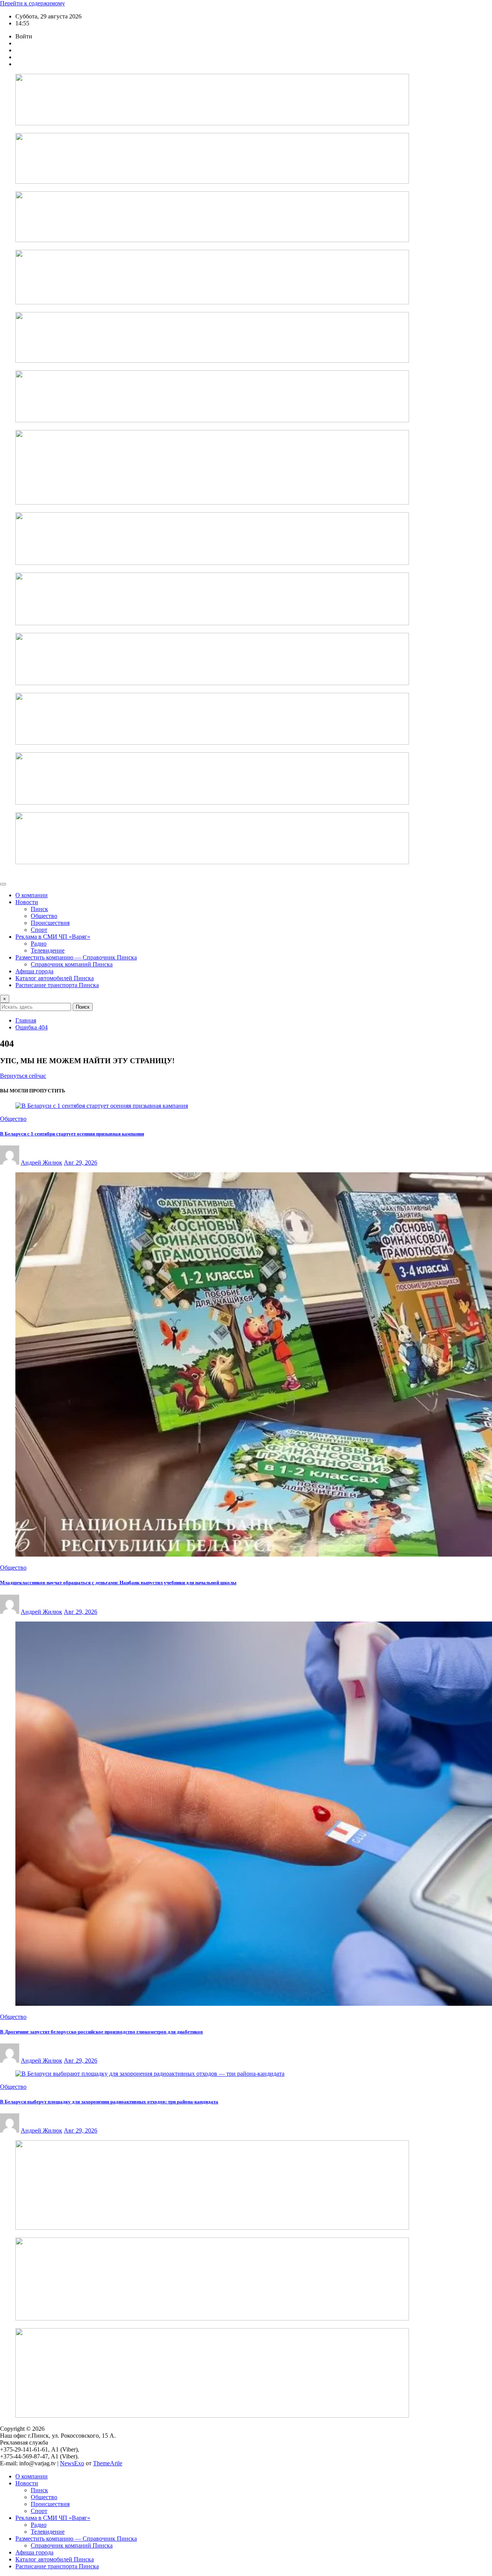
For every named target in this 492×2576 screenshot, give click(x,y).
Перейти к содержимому (32, 3)
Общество (44, 916)
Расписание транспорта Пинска (57, 985)
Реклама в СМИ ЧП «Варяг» (53, 937)
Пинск (39, 909)
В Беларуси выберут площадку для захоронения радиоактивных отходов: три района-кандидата (109, 2102)
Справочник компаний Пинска (72, 964)
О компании (32, 895)
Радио (39, 944)
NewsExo (72, 2463)
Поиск (83, 1007)
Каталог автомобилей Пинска (55, 978)
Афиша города (34, 971)
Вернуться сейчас (23, 1076)
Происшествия (50, 923)
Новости (27, 902)
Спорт (39, 930)
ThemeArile (108, 2463)
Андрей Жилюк (42, 1163)
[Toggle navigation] (3, 884)
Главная (26, 1020)
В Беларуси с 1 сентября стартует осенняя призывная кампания (72, 1134)
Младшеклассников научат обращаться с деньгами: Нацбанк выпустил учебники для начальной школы (118, 1583)
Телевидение (48, 950)
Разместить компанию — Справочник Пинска (76, 957)
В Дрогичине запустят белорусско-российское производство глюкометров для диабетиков (101, 2032)
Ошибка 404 (32, 1027)
